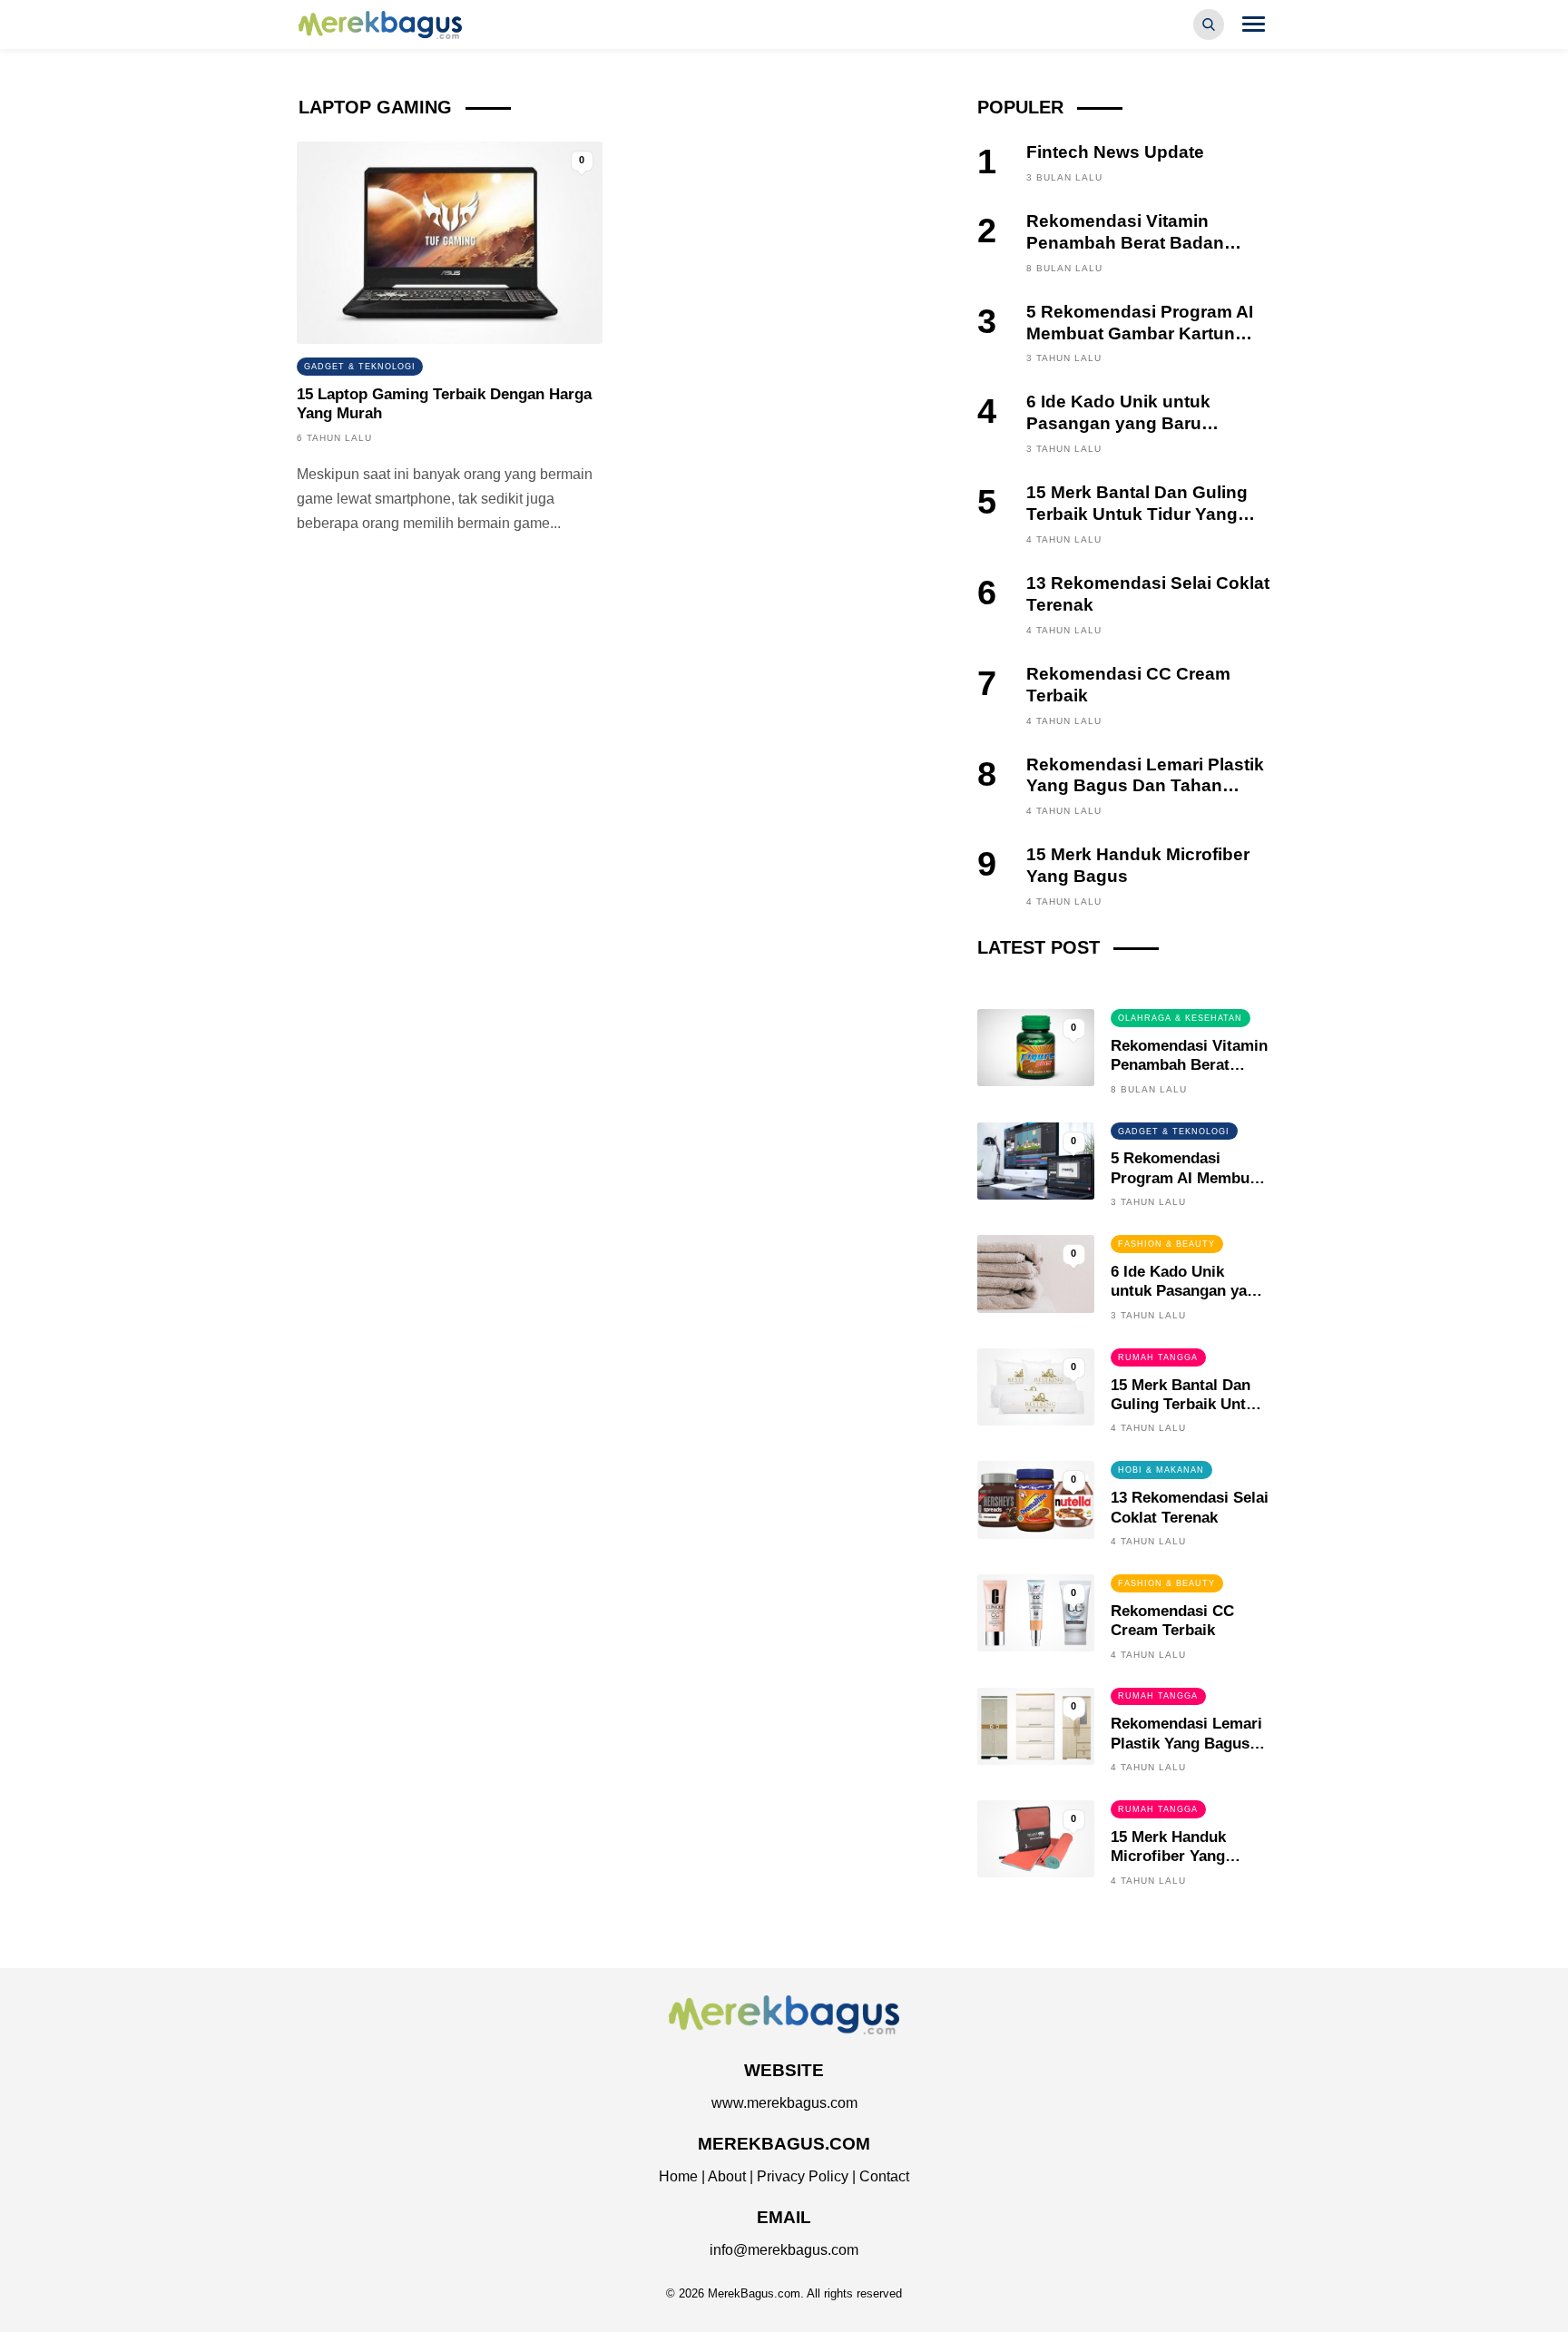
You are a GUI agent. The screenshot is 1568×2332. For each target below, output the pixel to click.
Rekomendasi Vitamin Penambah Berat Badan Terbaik (1125, 243)
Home (678, 2176)
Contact (884, 2176)
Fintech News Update (1115, 152)
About (727, 2176)
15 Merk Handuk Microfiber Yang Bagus (1168, 1857)
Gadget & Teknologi (360, 367)
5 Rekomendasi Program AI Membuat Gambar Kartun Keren (1140, 333)
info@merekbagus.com (784, 2250)
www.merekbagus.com (784, 2103)
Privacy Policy (803, 2176)
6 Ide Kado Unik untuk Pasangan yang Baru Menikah (1118, 423)
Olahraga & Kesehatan (1180, 1018)
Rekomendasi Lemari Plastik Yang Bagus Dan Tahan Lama (1145, 786)
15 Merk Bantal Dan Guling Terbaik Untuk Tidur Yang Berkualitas (1137, 514)
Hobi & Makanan (1161, 1470)
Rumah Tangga (1158, 1357)
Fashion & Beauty (1166, 1244)
